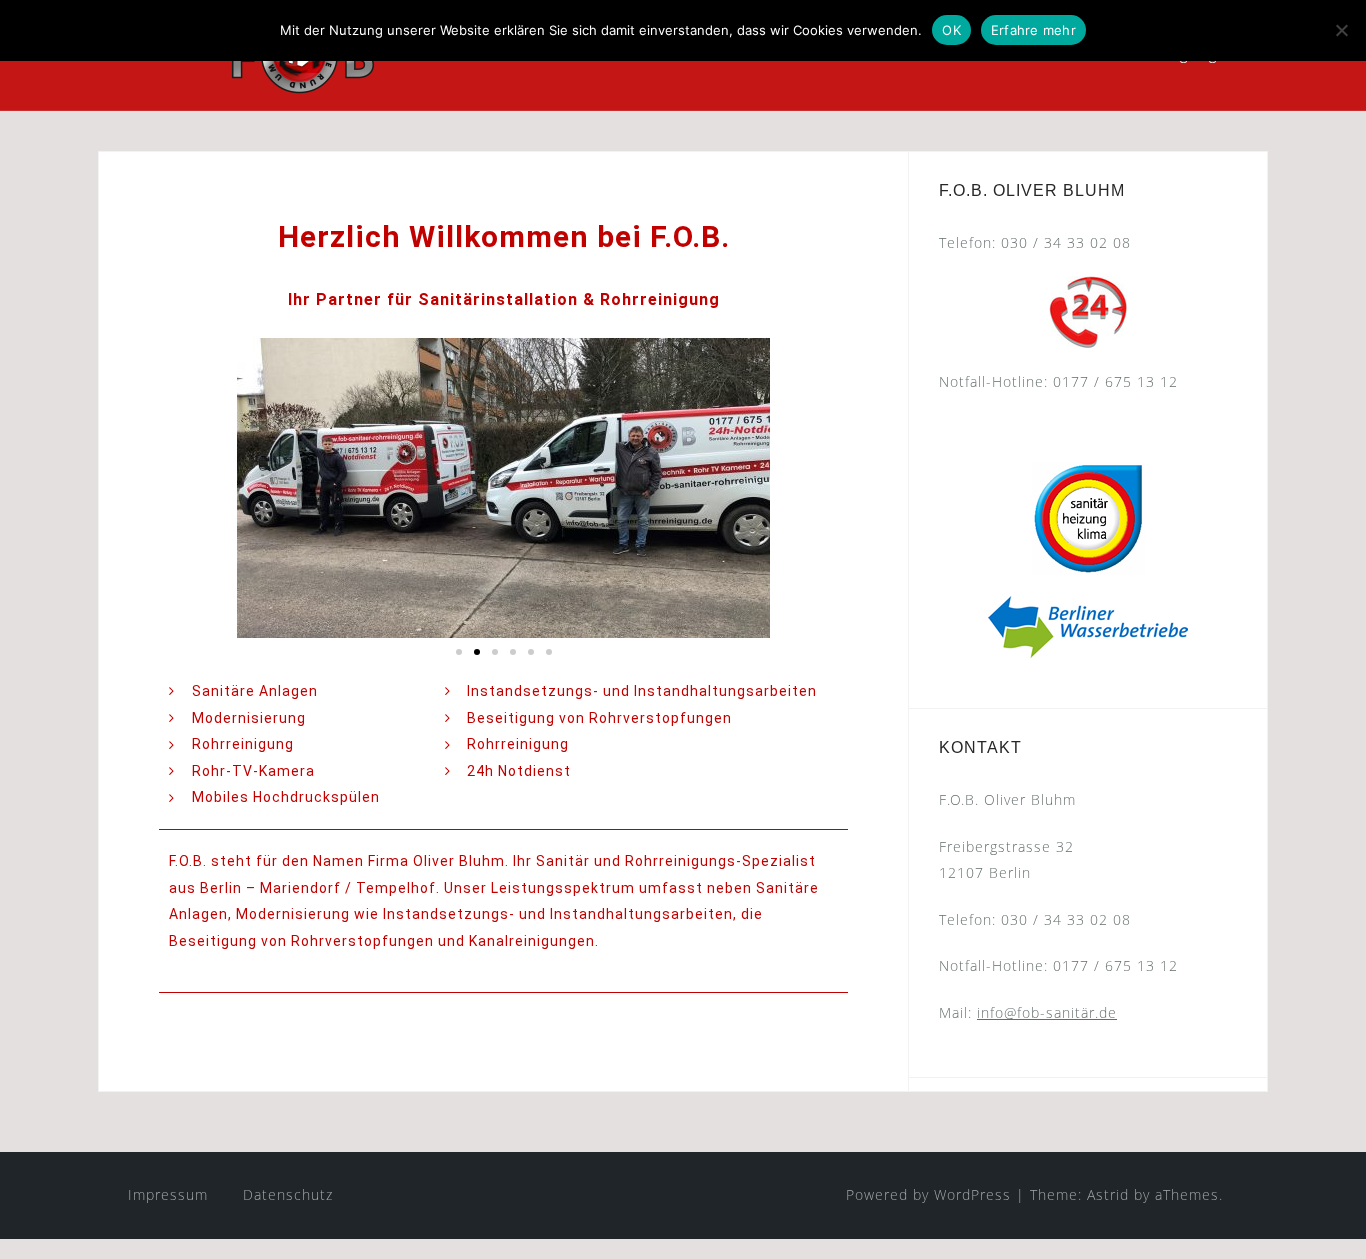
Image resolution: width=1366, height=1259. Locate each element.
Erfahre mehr (1033, 30)
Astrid (1108, 1194)
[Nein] (1341, 30)
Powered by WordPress (928, 1194)
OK (951, 30)
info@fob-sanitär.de (1047, 1012)
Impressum (168, 1194)
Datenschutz (288, 1194)
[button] (459, 652)
